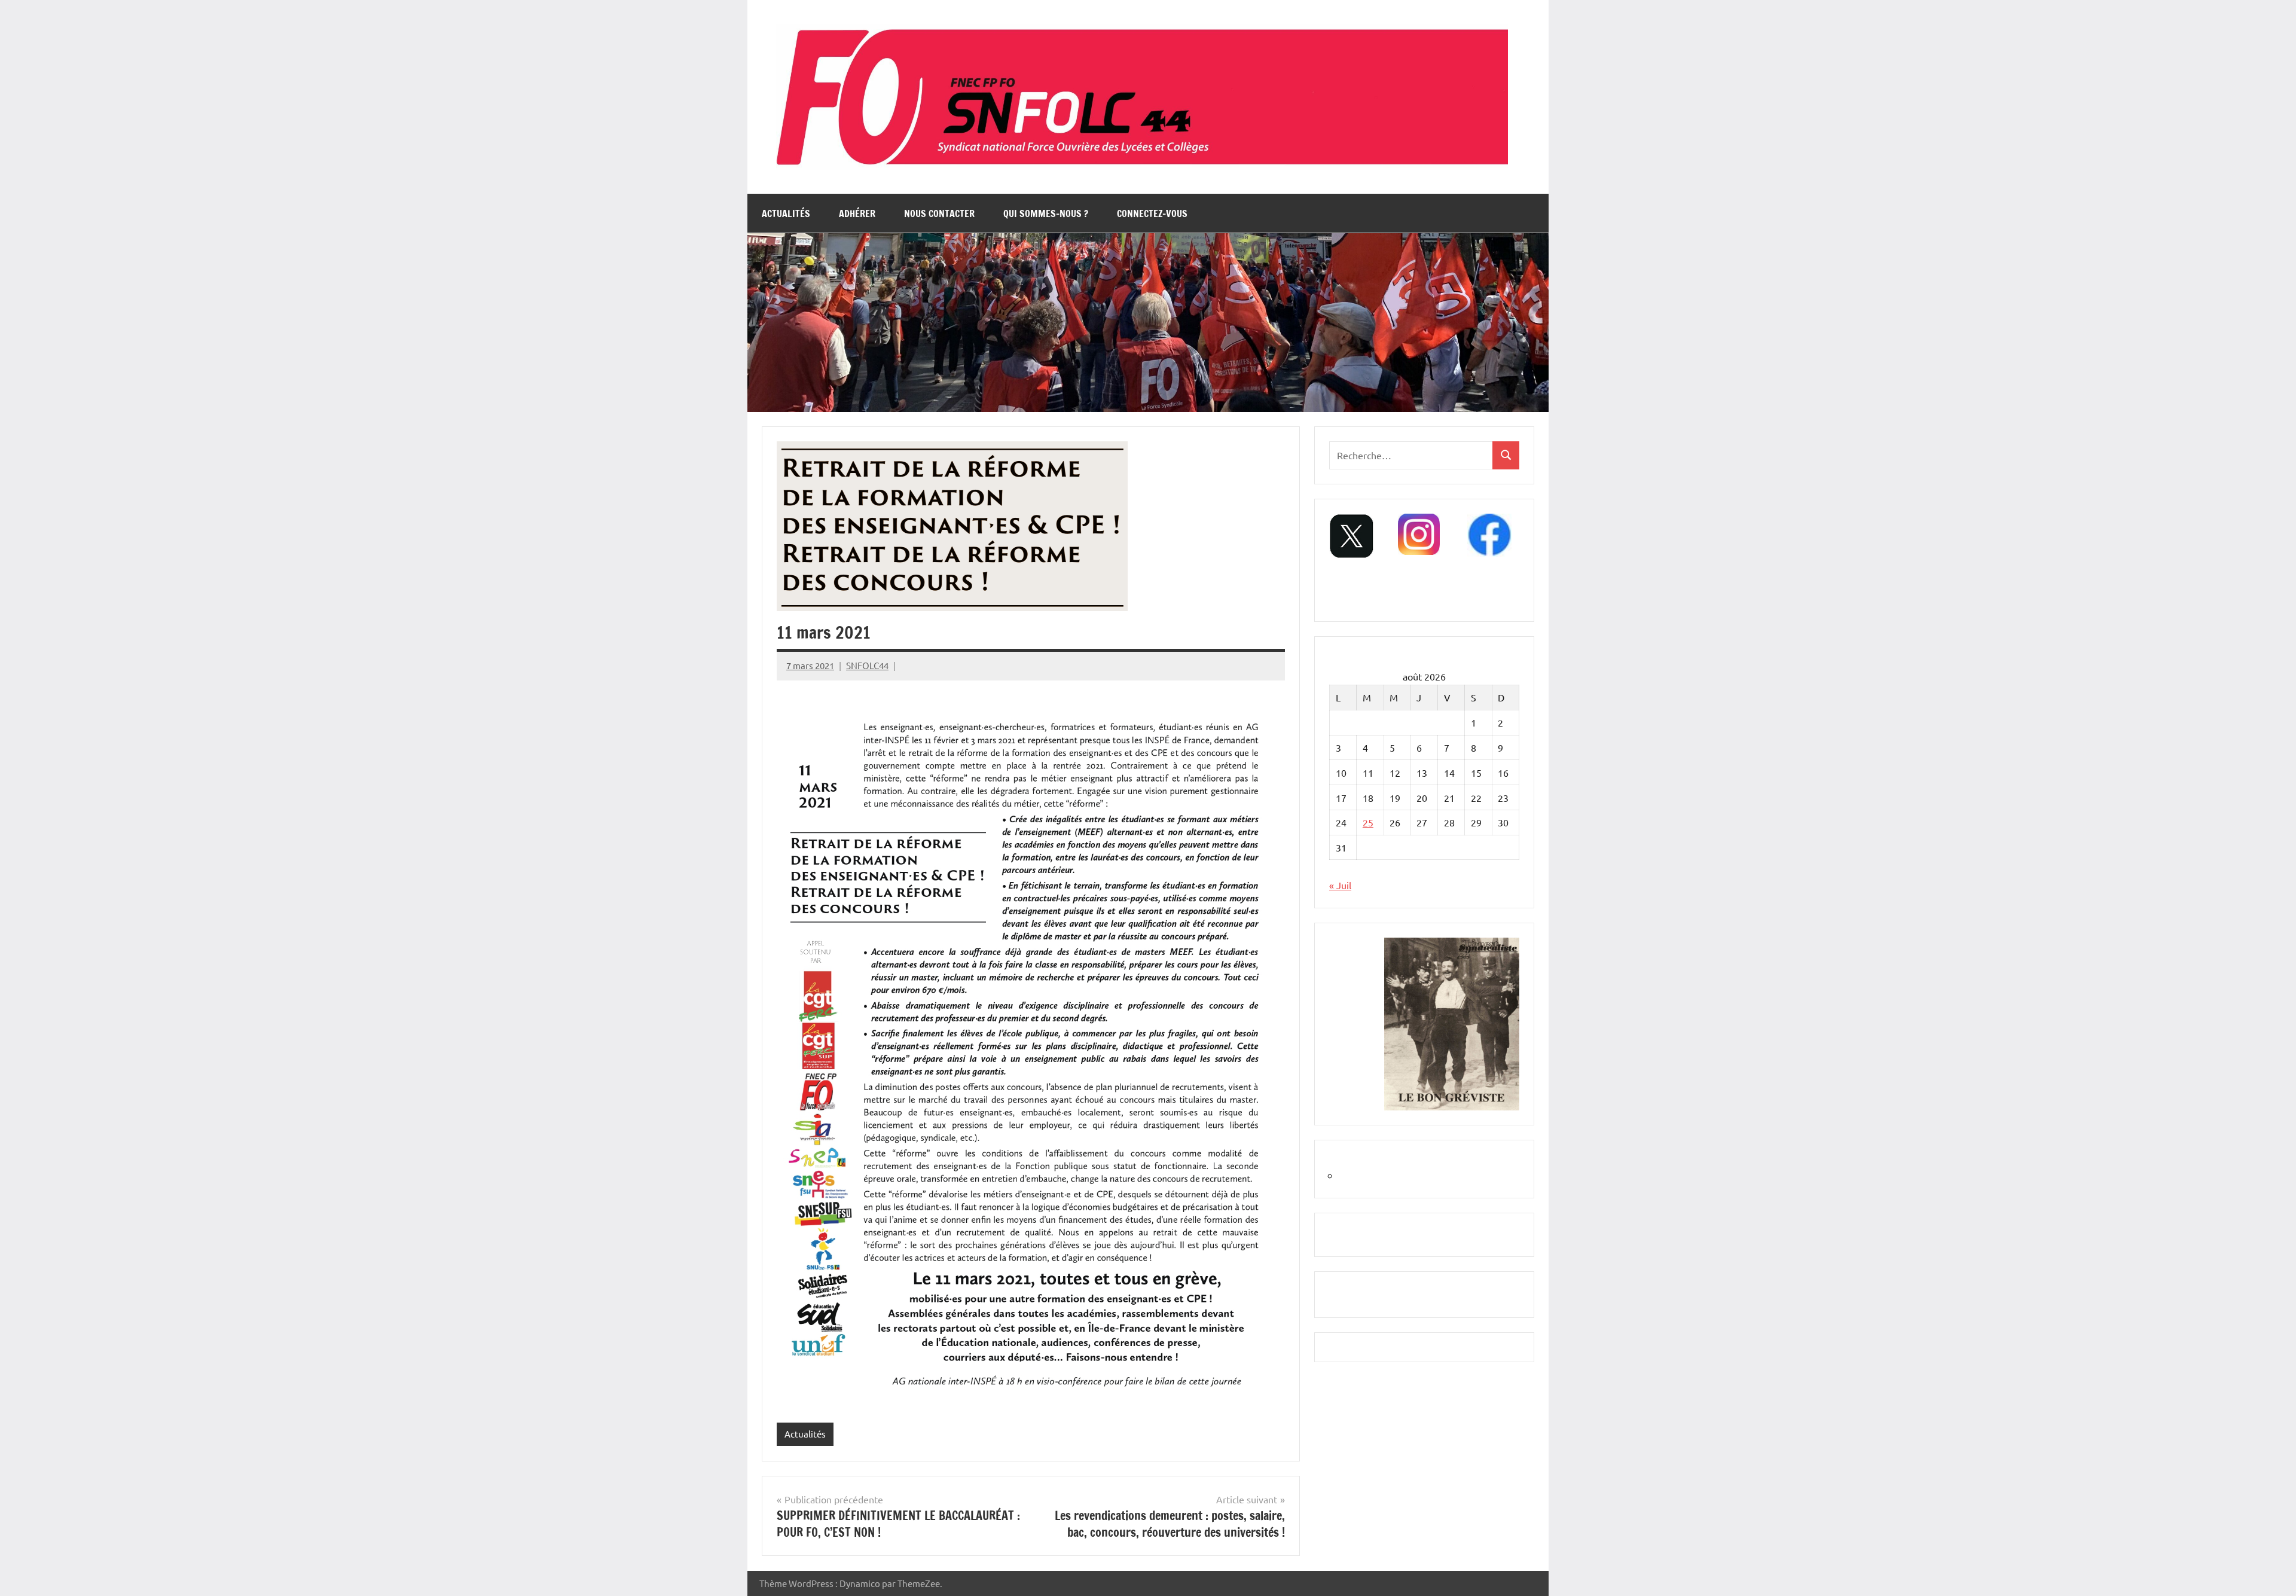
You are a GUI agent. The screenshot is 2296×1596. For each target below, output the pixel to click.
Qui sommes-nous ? (1046, 213)
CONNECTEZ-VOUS (1152, 213)
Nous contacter (939, 213)
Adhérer (857, 213)
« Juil (1340, 885)
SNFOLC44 (867, 665)
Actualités (786, 213)
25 (1368, 822)
